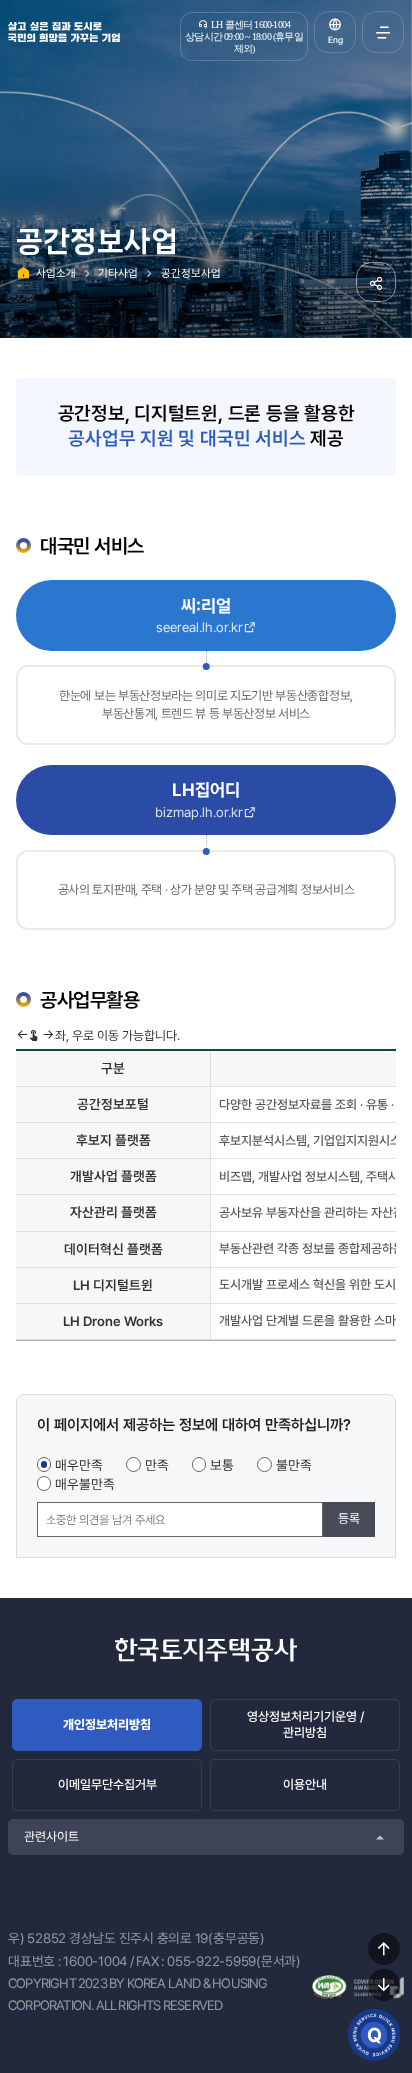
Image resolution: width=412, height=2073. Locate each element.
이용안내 (305, 1784)
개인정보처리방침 (107, 1724)
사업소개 (56, 273)
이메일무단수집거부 (107, 1784)
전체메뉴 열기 (383, 32)
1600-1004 (95, 1961)
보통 (222, 1465)
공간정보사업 (191, 273)
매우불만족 (85, 1484)
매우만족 (79, 1465)
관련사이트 (51, 1836)
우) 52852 (37, 1938)
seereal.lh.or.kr (199, 627)
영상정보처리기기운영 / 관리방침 (305, 1724)
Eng (335, 40)
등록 (349, 1518)
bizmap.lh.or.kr (199, 812)
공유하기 (376, 282)
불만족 (294, 1465)
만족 (157, 1465)
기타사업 (118, 273)
